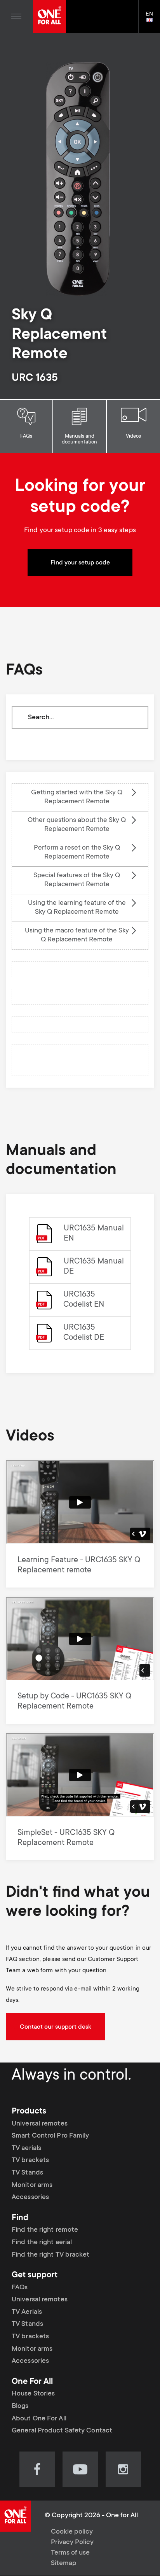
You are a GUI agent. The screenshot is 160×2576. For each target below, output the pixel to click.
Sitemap (64, 2564)
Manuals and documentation (79, 439)
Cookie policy (72, 2532)
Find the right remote (45, 2230)
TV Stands (27, 2173)
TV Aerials (27, 2312)
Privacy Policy (72, 2543)
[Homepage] (50, 17)
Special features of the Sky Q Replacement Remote (77, 880)
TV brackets (30, 2161)
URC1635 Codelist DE (84, 1333)
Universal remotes (40, 2124)
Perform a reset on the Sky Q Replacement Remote (77, 853)
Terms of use (70, 2553)
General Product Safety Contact (62, 2431)
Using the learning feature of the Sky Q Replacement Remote (77, 908)
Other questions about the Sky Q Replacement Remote (77, 825)
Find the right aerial (42, 2243)
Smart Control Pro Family (50, 2136)
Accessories (30, 2197)
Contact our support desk (56, 2027)
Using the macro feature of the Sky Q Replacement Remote (77, 935)
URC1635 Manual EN (94, 1234)
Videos (133, 436)
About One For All (39, 2419)
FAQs (26, 436)
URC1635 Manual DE (94, 1267)
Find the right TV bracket (51, 2255)
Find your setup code (80, 563)
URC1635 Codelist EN (84, 1300)
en (153, 21)
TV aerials (26, 2148)
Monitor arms (32, 2185)
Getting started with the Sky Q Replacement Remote (77, 797)
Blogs (20, 2406)
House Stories (33, 2394)
